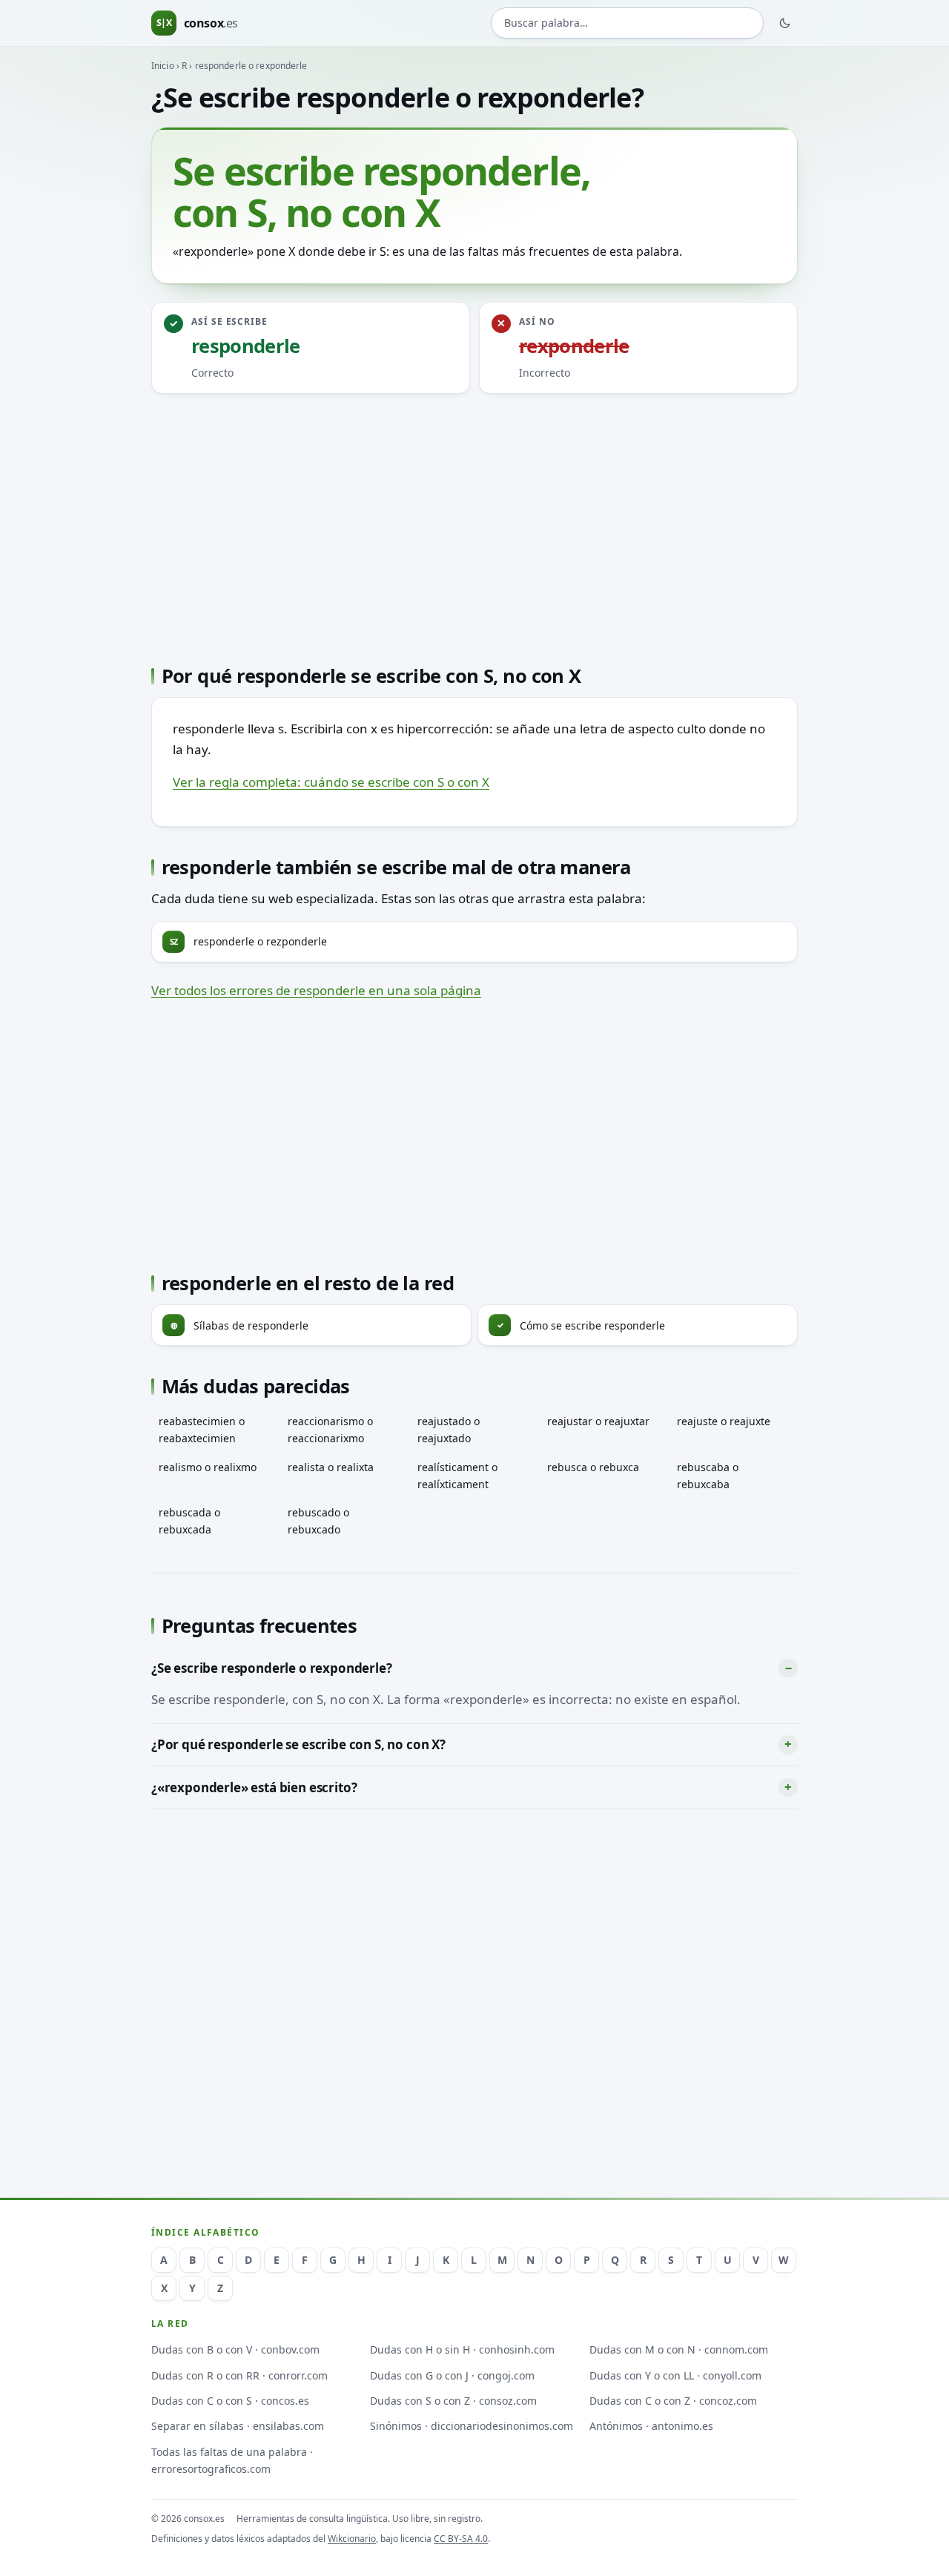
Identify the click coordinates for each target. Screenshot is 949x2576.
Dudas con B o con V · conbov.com (235, 2349)
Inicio (163, 66)
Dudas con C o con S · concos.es (230, 2401)
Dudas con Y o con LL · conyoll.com (675, 2375)
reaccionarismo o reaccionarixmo (330, 1430)
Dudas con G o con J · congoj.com (452, 2375)
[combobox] (627, 23)
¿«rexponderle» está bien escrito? (254, 1787)
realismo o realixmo (208, 1467)
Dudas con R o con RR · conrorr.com (239, 2375)
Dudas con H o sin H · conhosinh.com (462, 2349)
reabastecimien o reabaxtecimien (202, 1430)
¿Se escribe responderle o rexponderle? (272, 1668)
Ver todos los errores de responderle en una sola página (316, 990)
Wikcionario (352, 2539)
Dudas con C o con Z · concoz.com (673, 2401)
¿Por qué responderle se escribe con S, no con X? (298, 1744)
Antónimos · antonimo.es (651, 2426)
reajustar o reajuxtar (598, 1421)
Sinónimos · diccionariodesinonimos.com (472, 2426)
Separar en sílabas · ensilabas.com (238, 2426)
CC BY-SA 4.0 (461, 2539)
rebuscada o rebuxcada (189, 1521)
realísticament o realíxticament (457, 1476)
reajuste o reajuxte (724, 1421)
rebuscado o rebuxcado (318, 1521)
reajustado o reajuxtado (449, 1430)
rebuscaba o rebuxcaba (708, 1476)
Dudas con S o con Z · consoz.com (453, 2401)
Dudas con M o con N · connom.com (679, 2349)
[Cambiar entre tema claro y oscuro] (785, 23)
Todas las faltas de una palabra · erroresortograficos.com (232, 2460)
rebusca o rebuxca (593, 1467)
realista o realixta (331, 1467)
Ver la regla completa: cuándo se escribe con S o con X (331, 782)
